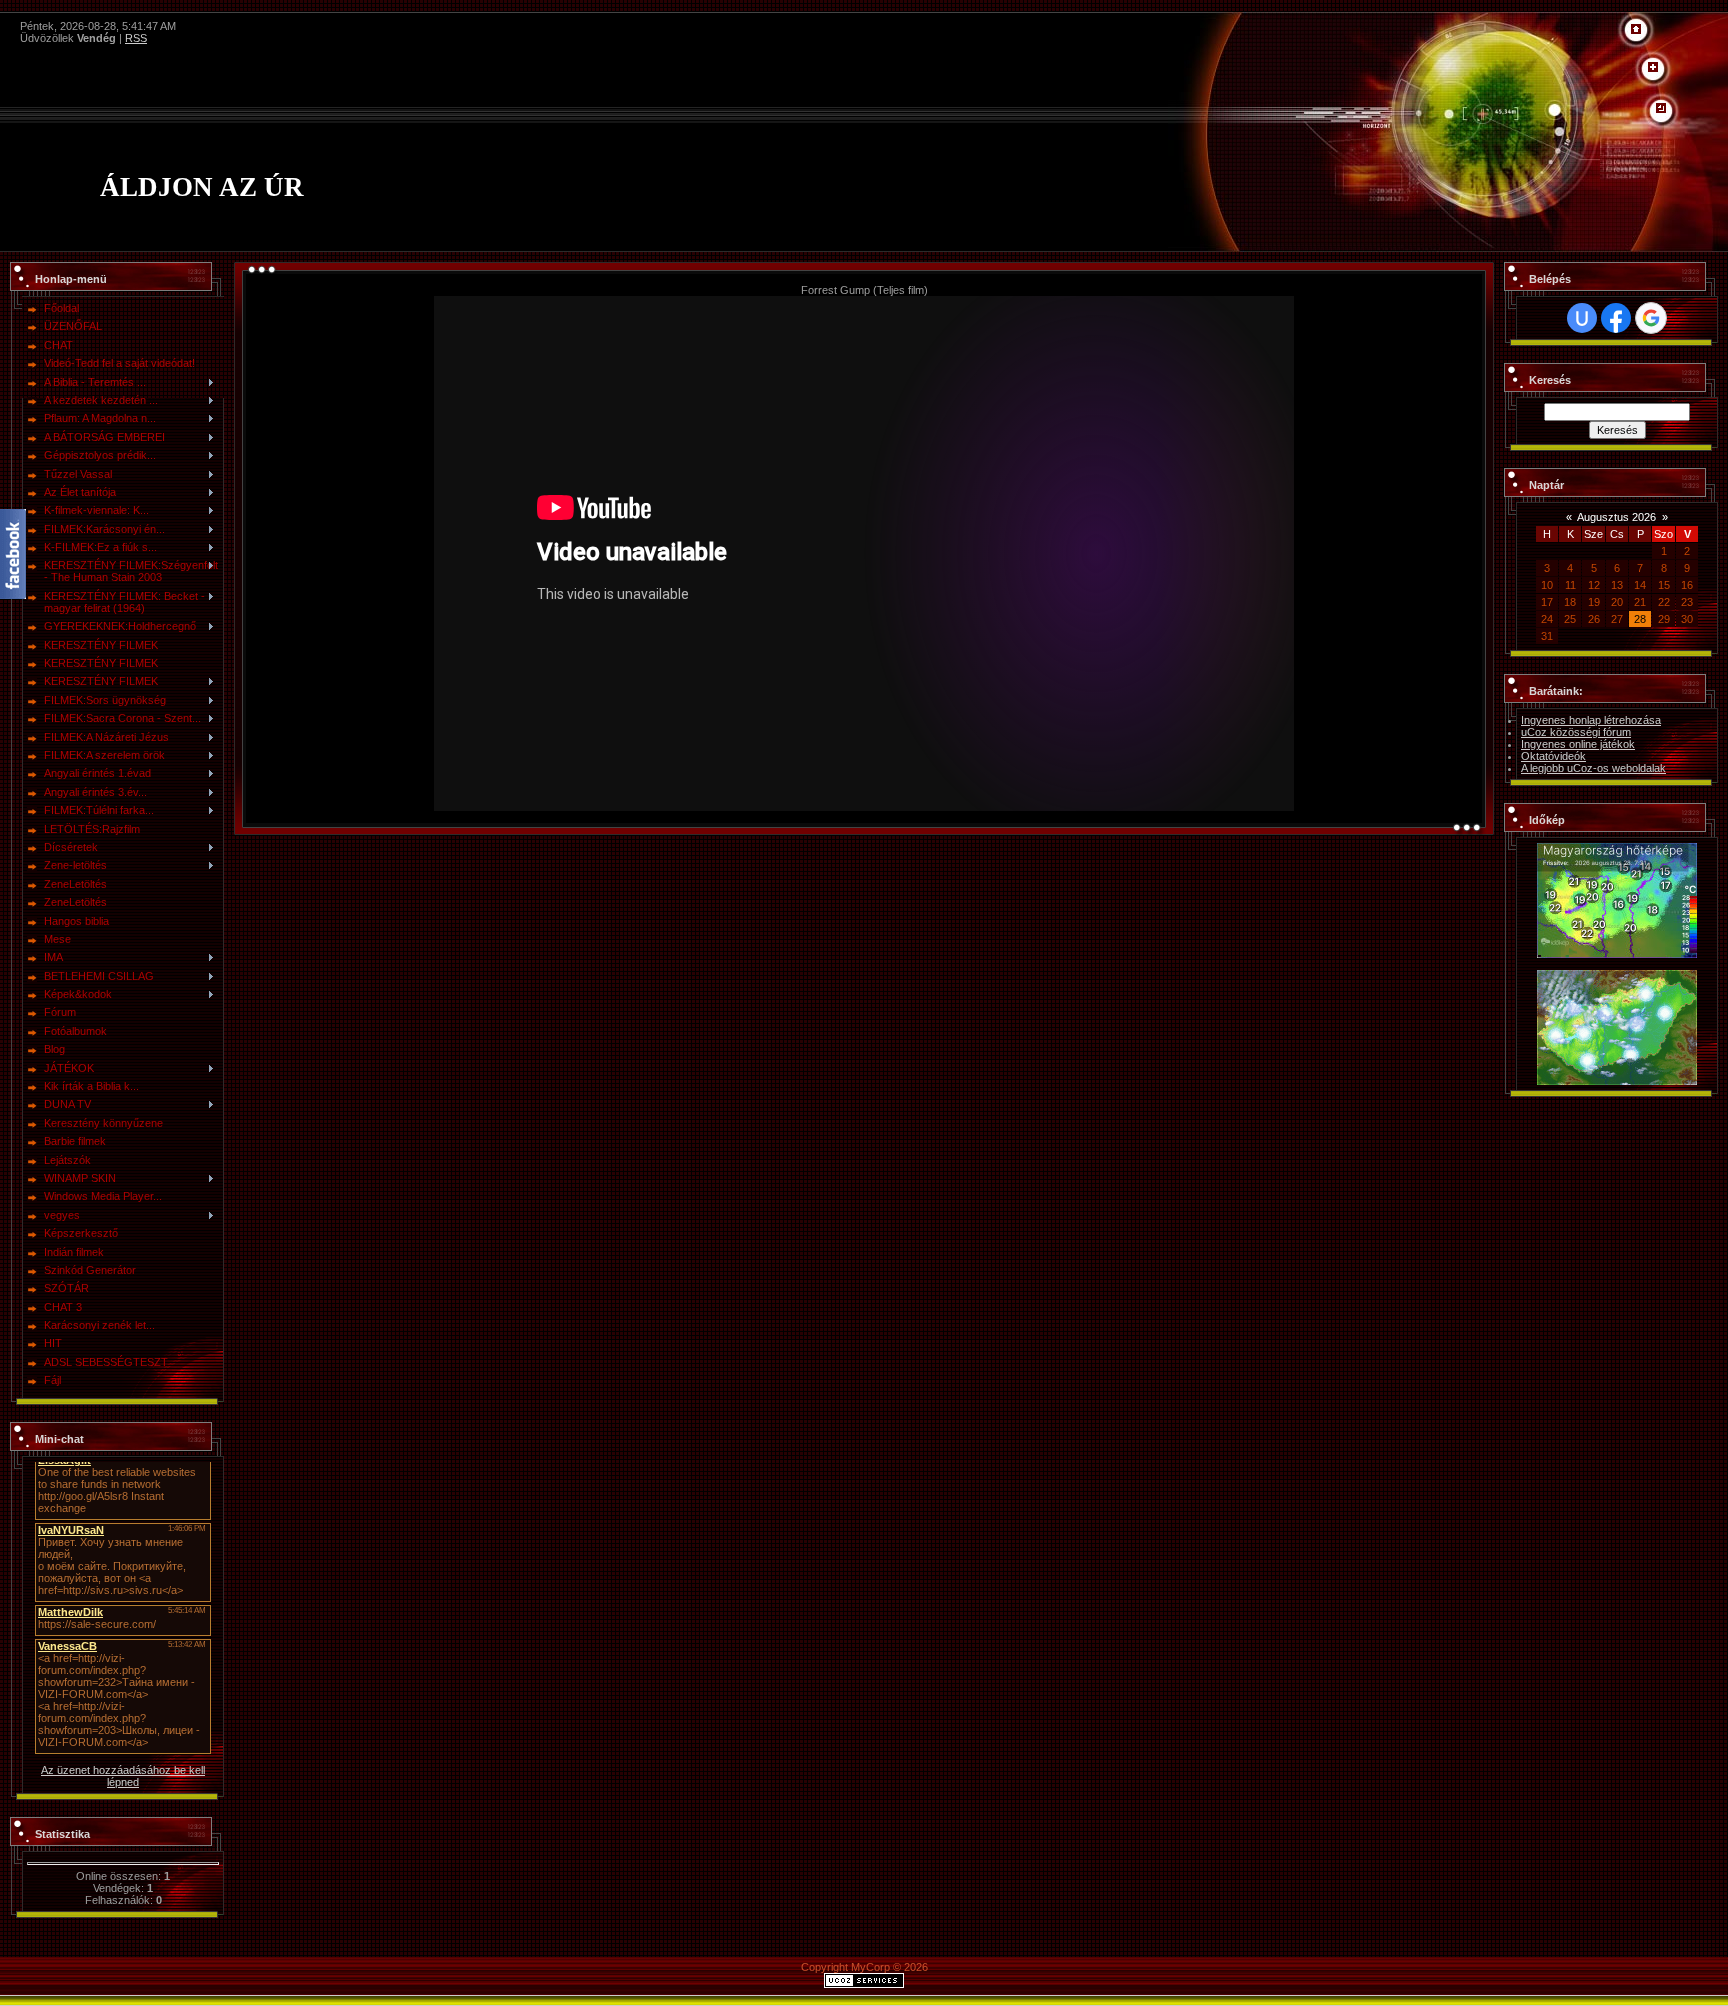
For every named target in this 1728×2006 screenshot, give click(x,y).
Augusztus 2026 (1616, 517)
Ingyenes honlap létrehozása (1591, 720)
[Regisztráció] (1653, 68)
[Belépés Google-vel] (1651, 318)
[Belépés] (1661, 109)
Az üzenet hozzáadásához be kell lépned (123, 1776)
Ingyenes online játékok (1578, 744)
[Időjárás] (1617, 849)
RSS (136, 38)
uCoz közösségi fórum (1576, 732)
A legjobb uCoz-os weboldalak (1593, 768)
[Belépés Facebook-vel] (1616, 318)
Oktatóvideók (1553, 756)
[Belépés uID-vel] (1582, 318)
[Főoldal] (1636, 30)
